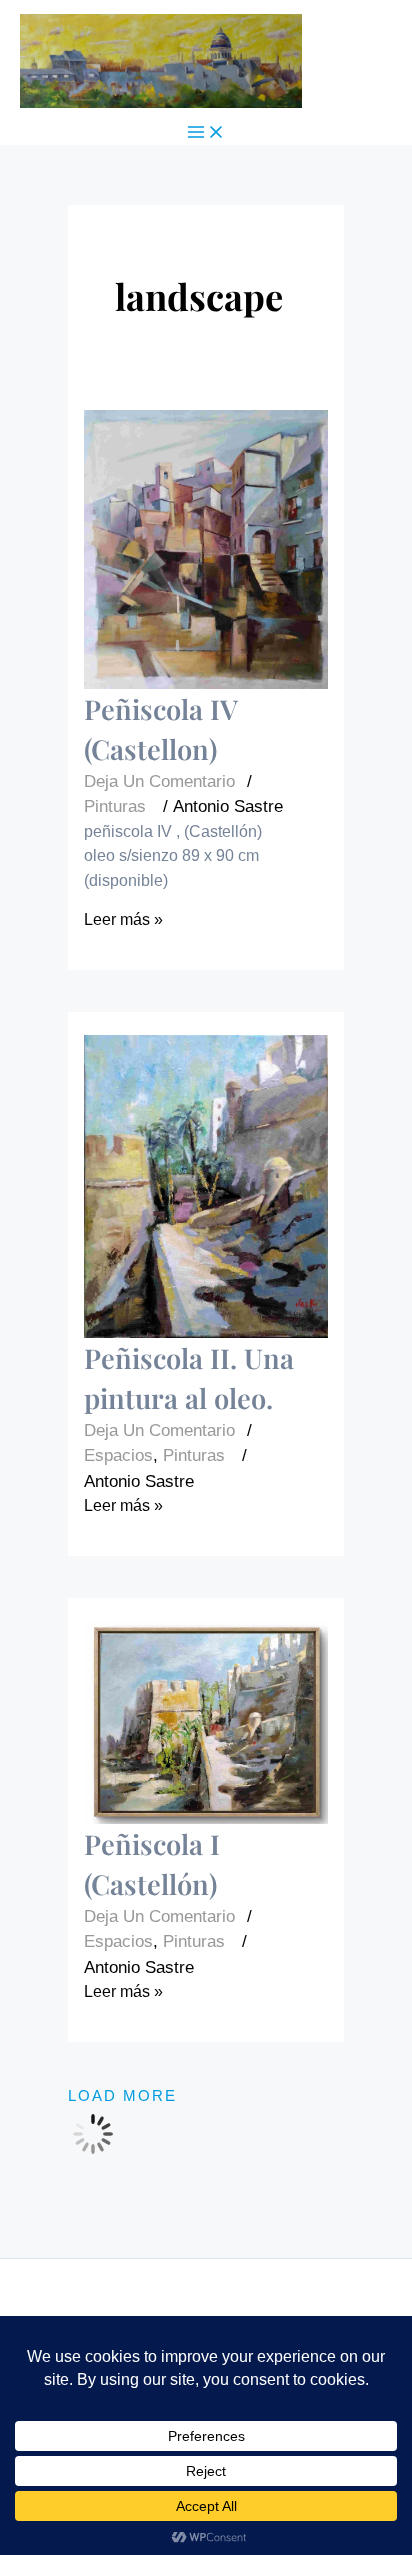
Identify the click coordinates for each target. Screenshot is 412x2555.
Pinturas (115, 806)
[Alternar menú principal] (206, 133)
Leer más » (123, 919)
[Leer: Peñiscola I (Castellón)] (206, 1722)
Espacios (118, 1455)
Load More (122, 2096)
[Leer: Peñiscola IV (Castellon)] (206, 549)
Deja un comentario (159, 781)
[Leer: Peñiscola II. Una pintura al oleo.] (206, 1186)
